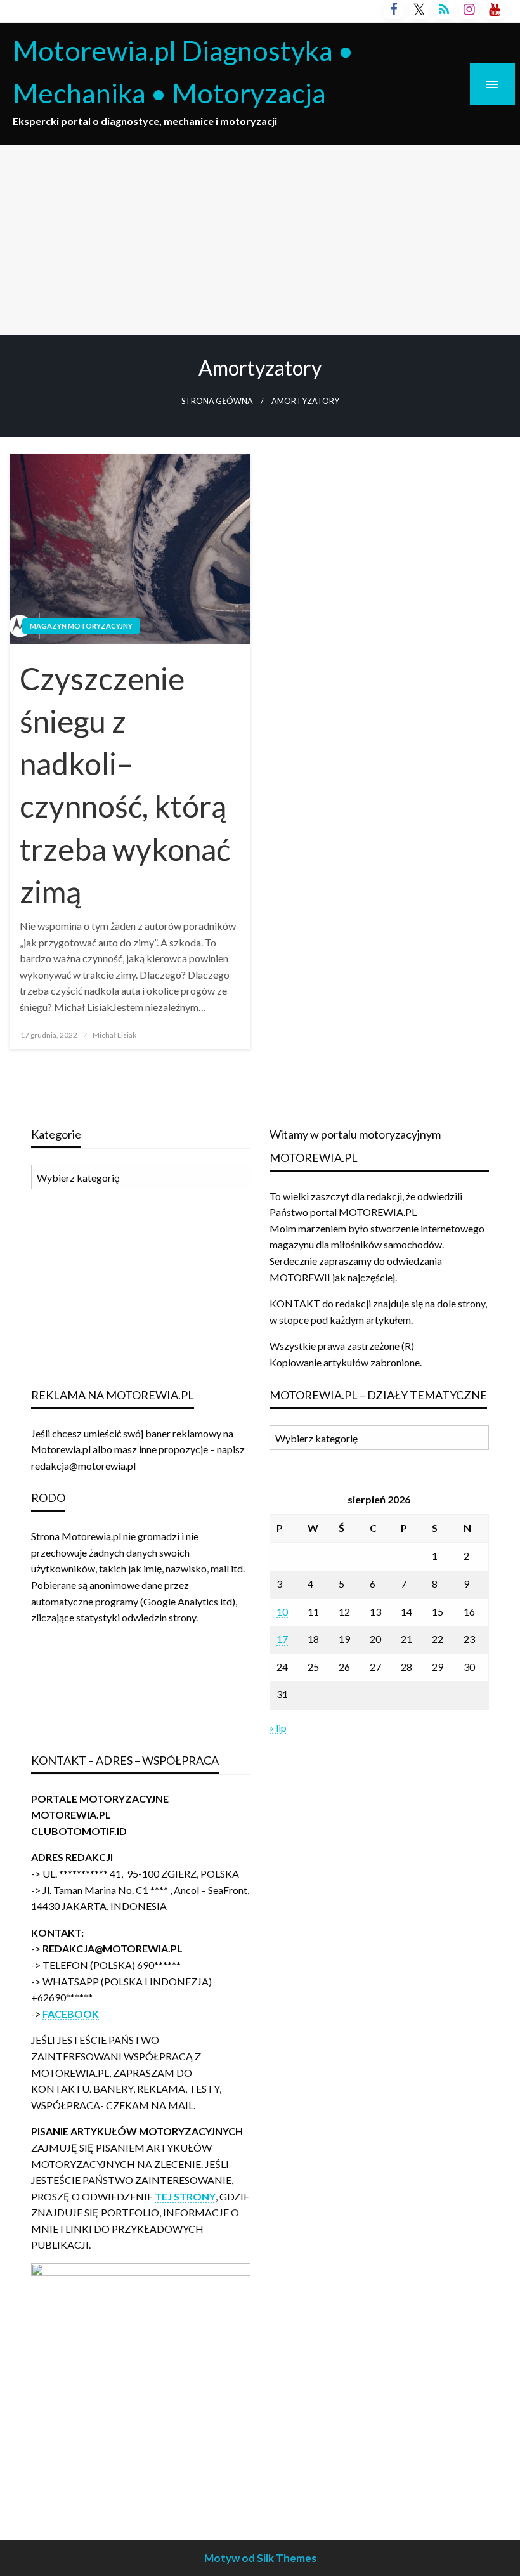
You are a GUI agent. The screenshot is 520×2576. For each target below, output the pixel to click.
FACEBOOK (71, 2014)
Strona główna (217, 401)
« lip (278, 1728)
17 (282, 1639)
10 (282, 1612)
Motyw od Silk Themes (260, 2558)
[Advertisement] (260, 240)
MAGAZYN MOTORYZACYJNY (81, 626)
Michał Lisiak (114, 1035)
